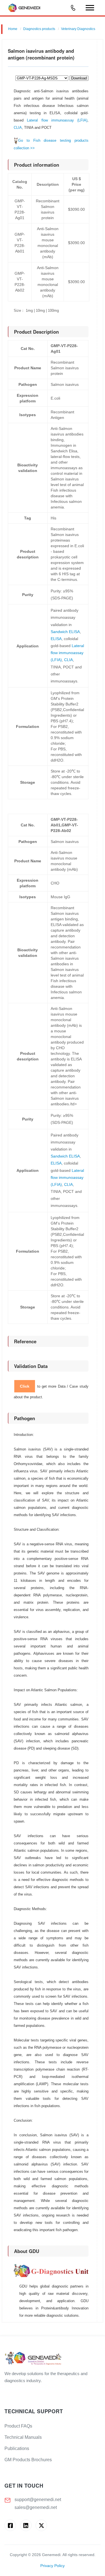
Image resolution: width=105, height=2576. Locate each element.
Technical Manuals (23, 2437)
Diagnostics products (39, 29)
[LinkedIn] (26, 2525)
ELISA (56, 639)
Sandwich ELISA (65, 632)
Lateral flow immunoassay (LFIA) (57, 120)
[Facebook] (10, 2525)
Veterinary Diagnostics (78, 29)
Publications (17, 2448)
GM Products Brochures (28, 2460)
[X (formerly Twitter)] (41, 2525)
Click (25, 1386)
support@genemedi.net (38, 2500)
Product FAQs (18, 2426)
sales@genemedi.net (36, 2507)
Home (13, 29)
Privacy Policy (53, 2566)
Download (79, 78)
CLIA (18, 128)
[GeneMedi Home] (53, 2359)
